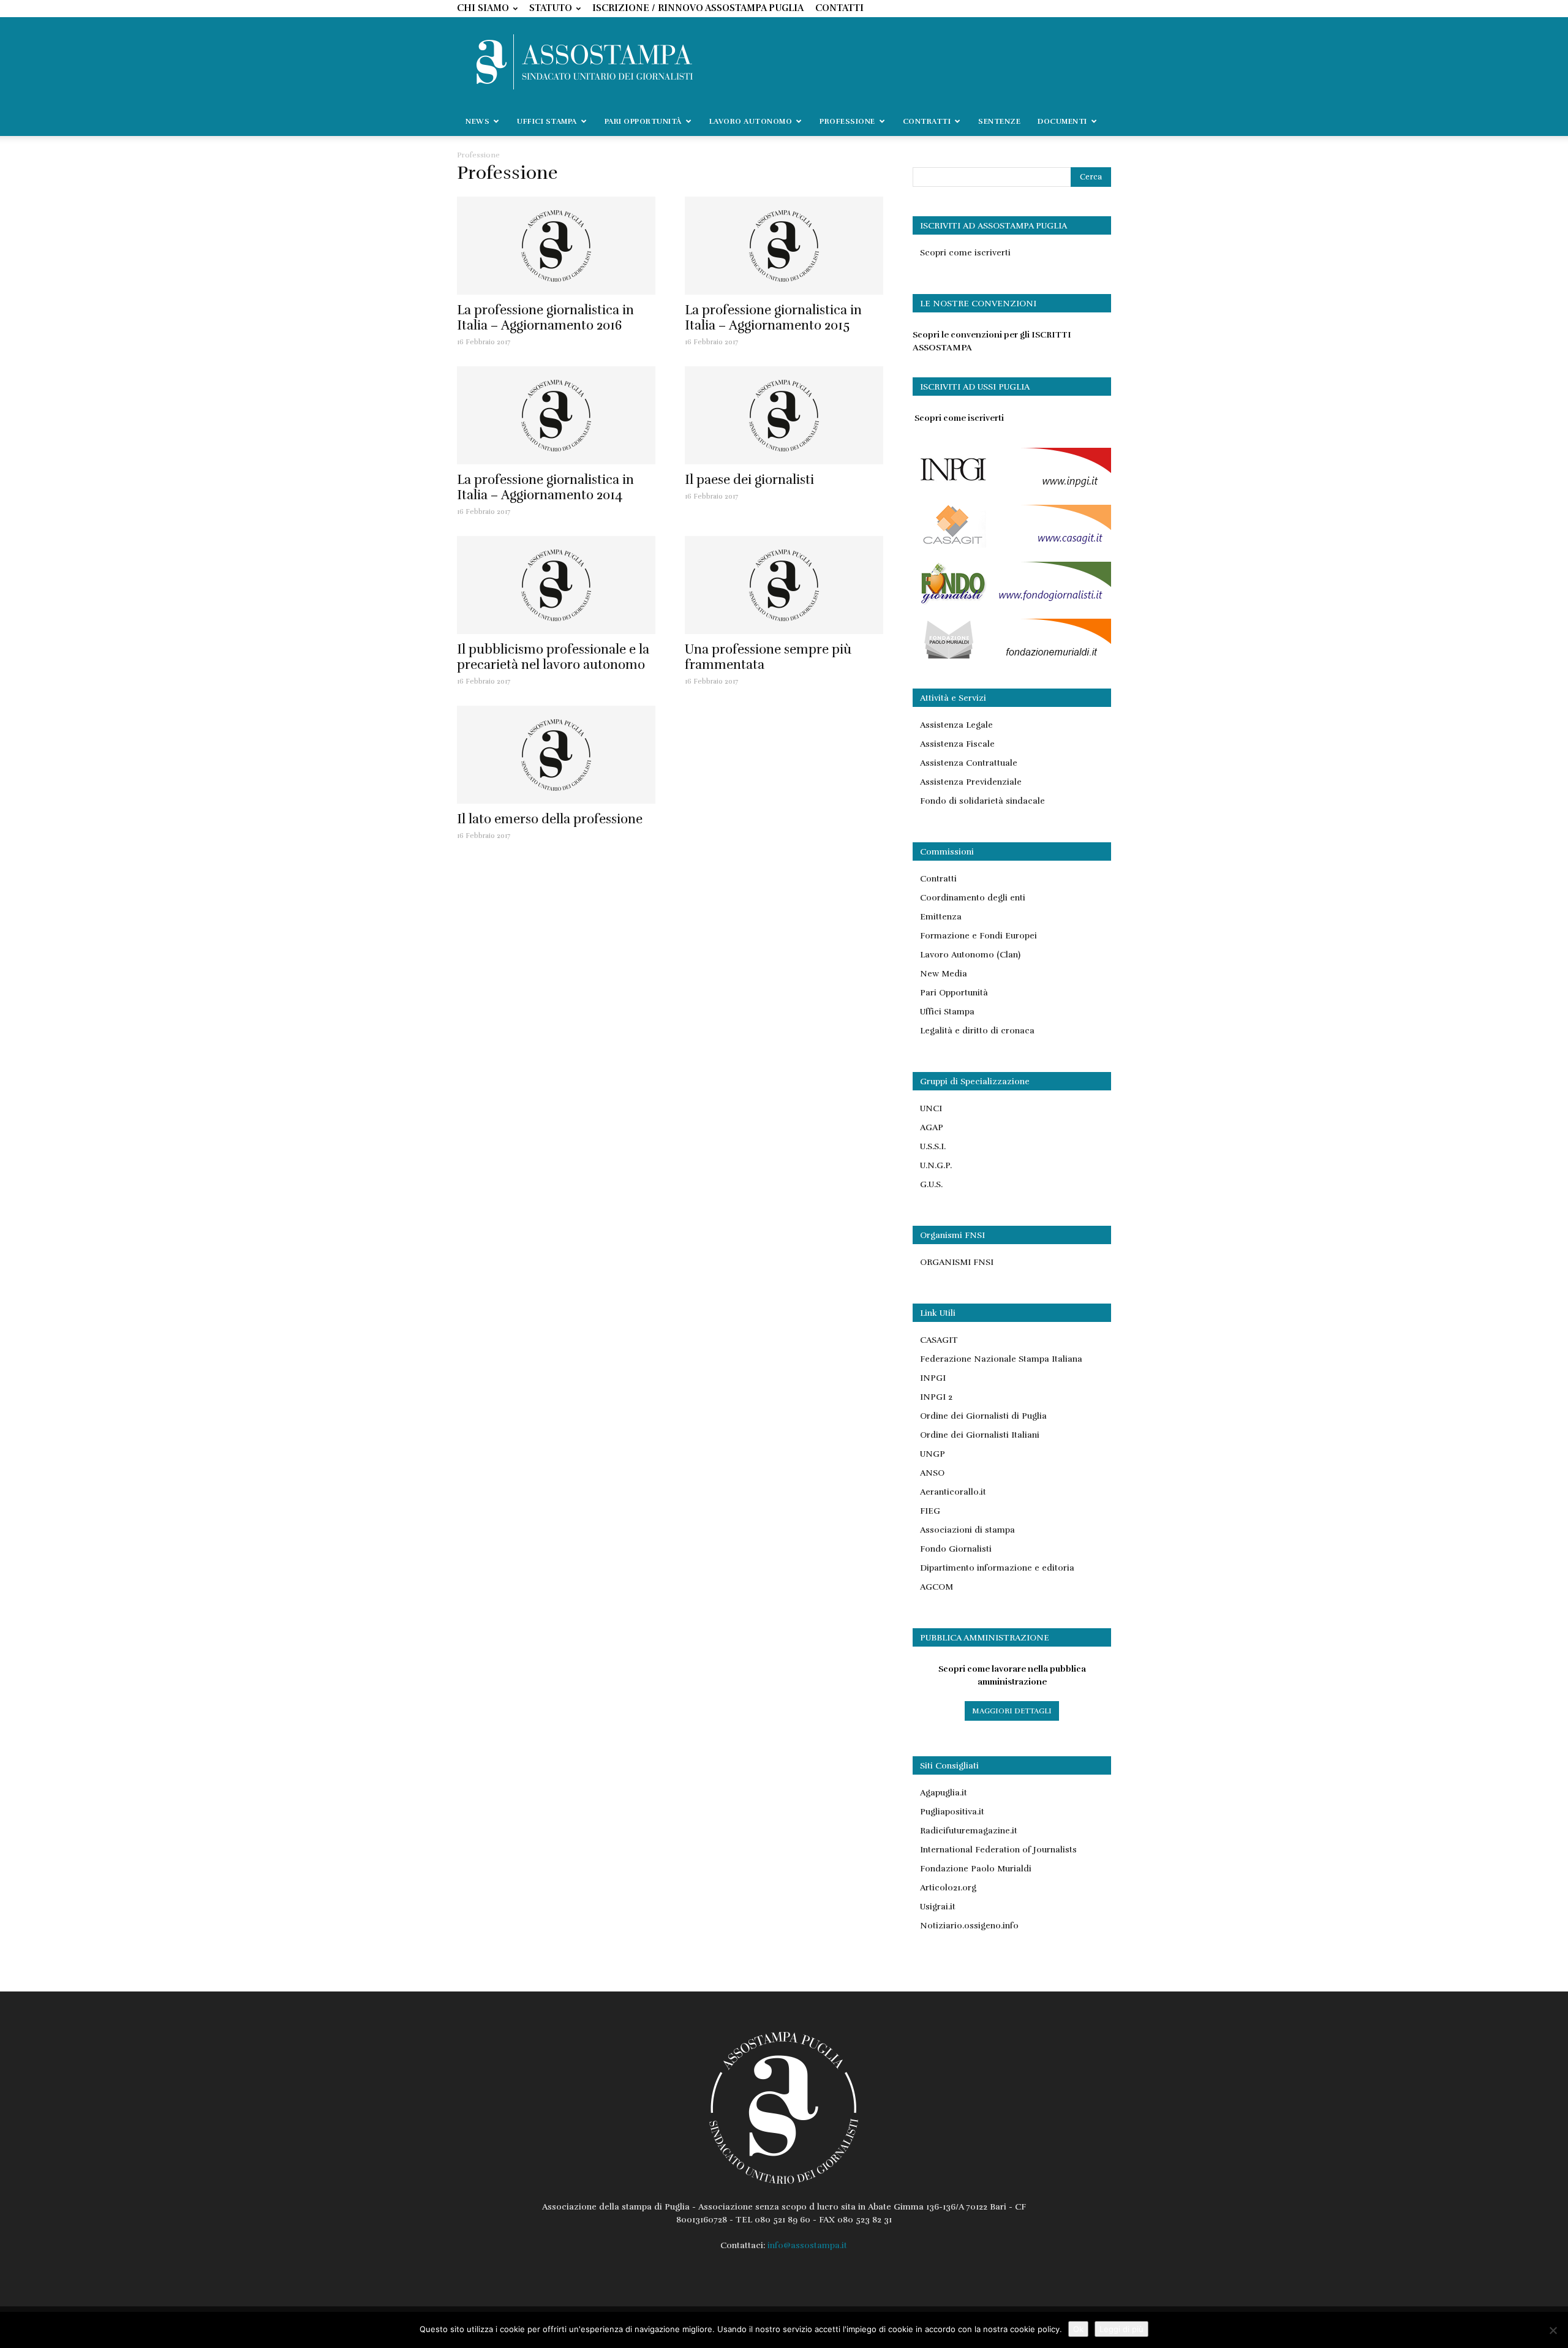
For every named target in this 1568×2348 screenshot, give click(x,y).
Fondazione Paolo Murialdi (976, 1869)
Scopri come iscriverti (965, 253)
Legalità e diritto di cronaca (977, 1031)
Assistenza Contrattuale (969, 763)
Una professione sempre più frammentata (768, 657)
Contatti (839, 8)
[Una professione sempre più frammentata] (784, 585)
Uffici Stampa (947, 1012)
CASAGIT (939, 1340)
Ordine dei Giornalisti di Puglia (983, 1416)
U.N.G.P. (936, 1165)
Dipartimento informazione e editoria (997, 1568)
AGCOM (937, 1587)
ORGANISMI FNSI (957, 1262)
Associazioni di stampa (967, 1530)
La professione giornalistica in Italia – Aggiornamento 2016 (545, 318)
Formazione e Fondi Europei (978, 936)
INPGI (933, 1378)
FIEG (930, 1511)
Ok (1078, 2329)
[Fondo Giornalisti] (1012, 602)
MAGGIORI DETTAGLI (1012, 1711)
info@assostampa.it (807, 2245)
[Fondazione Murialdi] (1012, 659)
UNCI (931, 1108)
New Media (944, 974)
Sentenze (999, 121)
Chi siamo (483, 8)
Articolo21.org (948, 1888)
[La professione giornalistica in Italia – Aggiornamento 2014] (556, 415)
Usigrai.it (938, 1907)
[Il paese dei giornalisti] (784, 415)
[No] (1553, 2330)
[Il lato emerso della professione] (556, 755)
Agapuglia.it (944, 1793)
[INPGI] (1012, 488)
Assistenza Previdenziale (971, 782)
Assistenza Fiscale (957, 744)
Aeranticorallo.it (953, 1492)
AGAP (932, 1127)
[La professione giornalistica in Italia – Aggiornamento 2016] (556, 246)
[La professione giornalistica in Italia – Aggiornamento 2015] (784, 246)
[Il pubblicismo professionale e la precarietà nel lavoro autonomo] (556, 585)
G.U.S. (931, 1184)
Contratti (938, 879)
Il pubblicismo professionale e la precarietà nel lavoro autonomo (553, 657)
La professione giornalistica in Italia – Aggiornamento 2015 (773, 318)
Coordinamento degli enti (973, 898)
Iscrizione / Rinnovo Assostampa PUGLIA (698, 8)
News (477, 121)
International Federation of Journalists (998, 1850)
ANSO (932, 1473)
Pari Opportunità (954, 993)
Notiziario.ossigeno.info (969, 1926)
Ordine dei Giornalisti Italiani (980, 1435)
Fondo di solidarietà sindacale (982, 801)
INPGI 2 (936, 1397)
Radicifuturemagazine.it (969, 1831)
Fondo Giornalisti (956, 1549)
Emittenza (941, 917)
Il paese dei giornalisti (749, 480)
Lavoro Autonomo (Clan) (970, 955)
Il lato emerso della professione (550, 819)
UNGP (933, 1454)
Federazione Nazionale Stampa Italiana (1001, 1359)
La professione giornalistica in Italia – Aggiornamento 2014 (545, 487)
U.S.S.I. (933, 1146)
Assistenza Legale (956, 725)
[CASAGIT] (1012, 545)
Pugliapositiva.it (952, 1812)
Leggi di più (1121, 2329)
